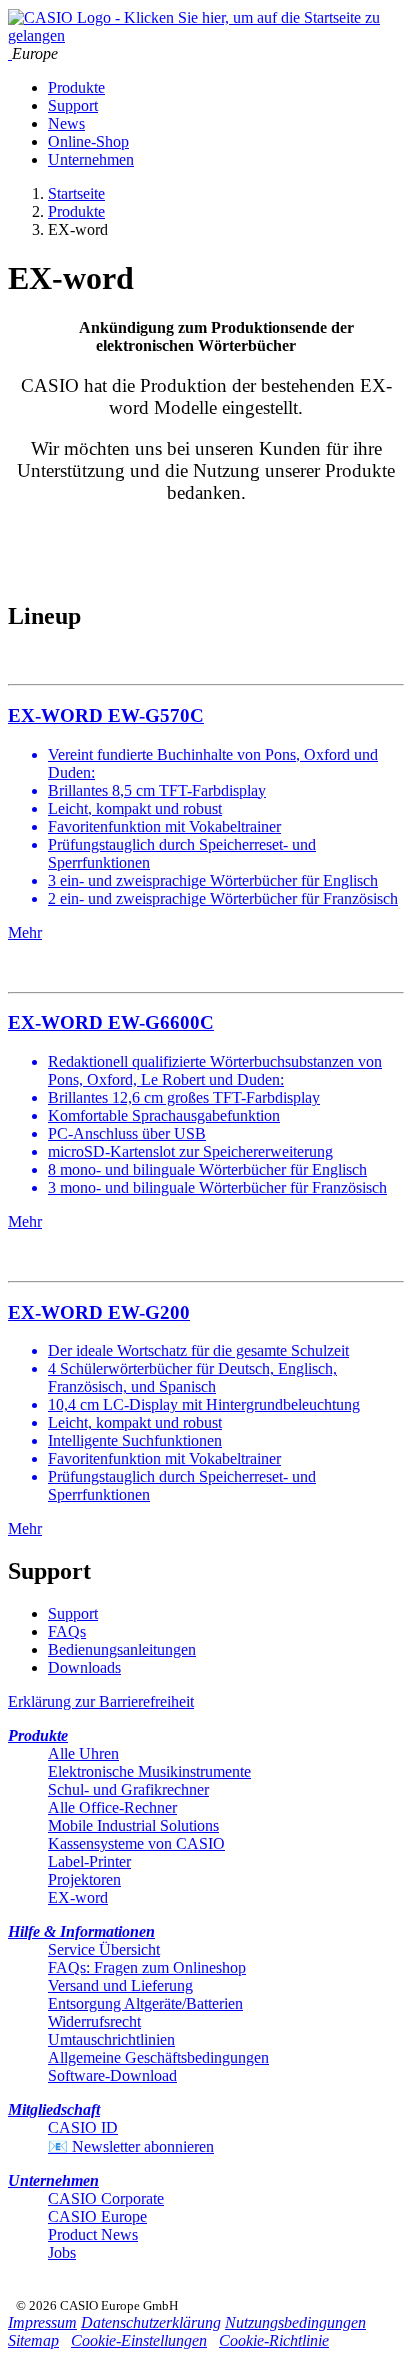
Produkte (76, 87)
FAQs (67, 1631)
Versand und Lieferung (120, 1985)
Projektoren (84, 1879)
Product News (93, 2234)
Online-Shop (88, 141)
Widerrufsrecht (94, 2021)
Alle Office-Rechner (112, 1807)
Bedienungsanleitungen (122, 1649)
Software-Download (112, 2075)
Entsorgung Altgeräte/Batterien (145, 2003)
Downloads (84, 1667)
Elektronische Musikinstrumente (149, 1771)
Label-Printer (89, 1861)
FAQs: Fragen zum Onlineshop (147, 1967)
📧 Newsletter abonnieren (131, 2146)
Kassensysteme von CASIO (136, 1843)
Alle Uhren (83, 1753)
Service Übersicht (104, 1949)
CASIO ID (83, 2127)
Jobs (62, 2252)
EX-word (78, 1897)
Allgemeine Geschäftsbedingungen (158, 2057)
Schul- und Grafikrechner (128, 1789)
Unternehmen (91, 159)
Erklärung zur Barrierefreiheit (101, 1701)
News (66, 123)
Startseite (76, 193)
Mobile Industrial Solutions (133, 1825)
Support (73, 105)
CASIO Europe (97, 2216)
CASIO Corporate (106, 2198)
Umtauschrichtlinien (111, 2039)
